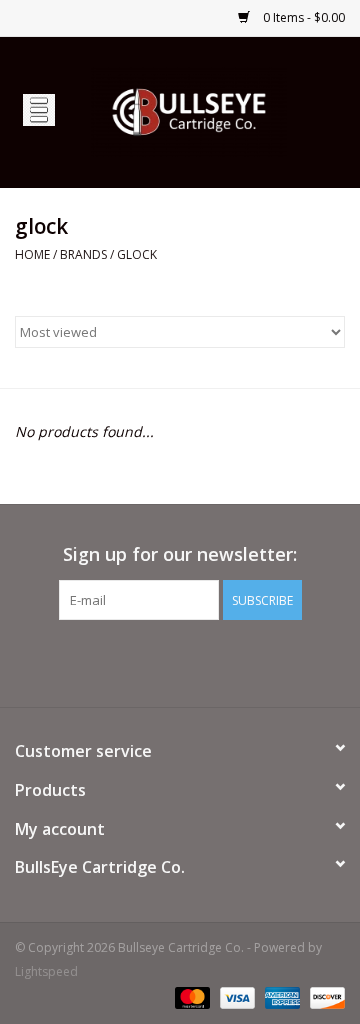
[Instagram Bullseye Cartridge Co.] (216, 661)
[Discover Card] (324, 996)
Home (32, 254)
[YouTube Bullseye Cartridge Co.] (180, 661)
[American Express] (280, 996)
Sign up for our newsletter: (180, 554)
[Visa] (235, 996)
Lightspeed (46, 971)
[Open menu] (39, 109)
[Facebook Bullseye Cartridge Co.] (144, 661)
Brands (83, 254)
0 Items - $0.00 (302, 17)
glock (137, 254)
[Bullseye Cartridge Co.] (219, 110)
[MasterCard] (190, 996)
